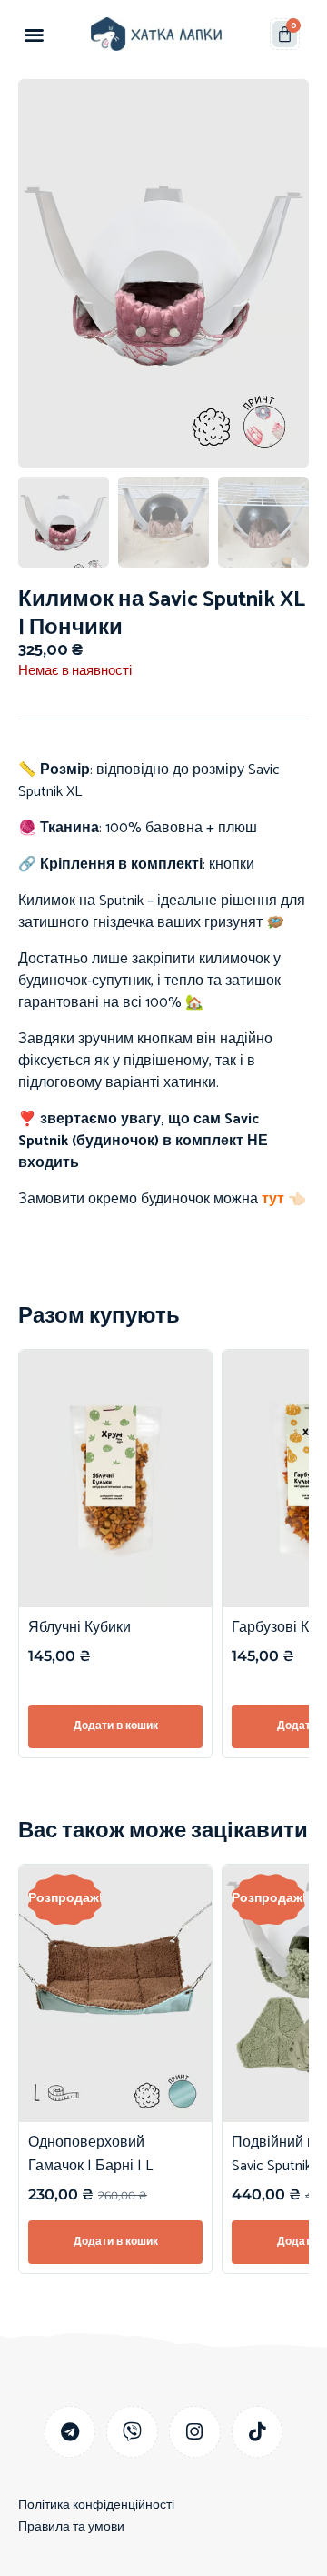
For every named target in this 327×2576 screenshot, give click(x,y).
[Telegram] (70, 2432)
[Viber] (132, 2432)
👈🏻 (295, 1199)
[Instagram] (195, 2432)
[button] (34, 34)
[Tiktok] (258, 2432)
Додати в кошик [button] (116, 1726)
